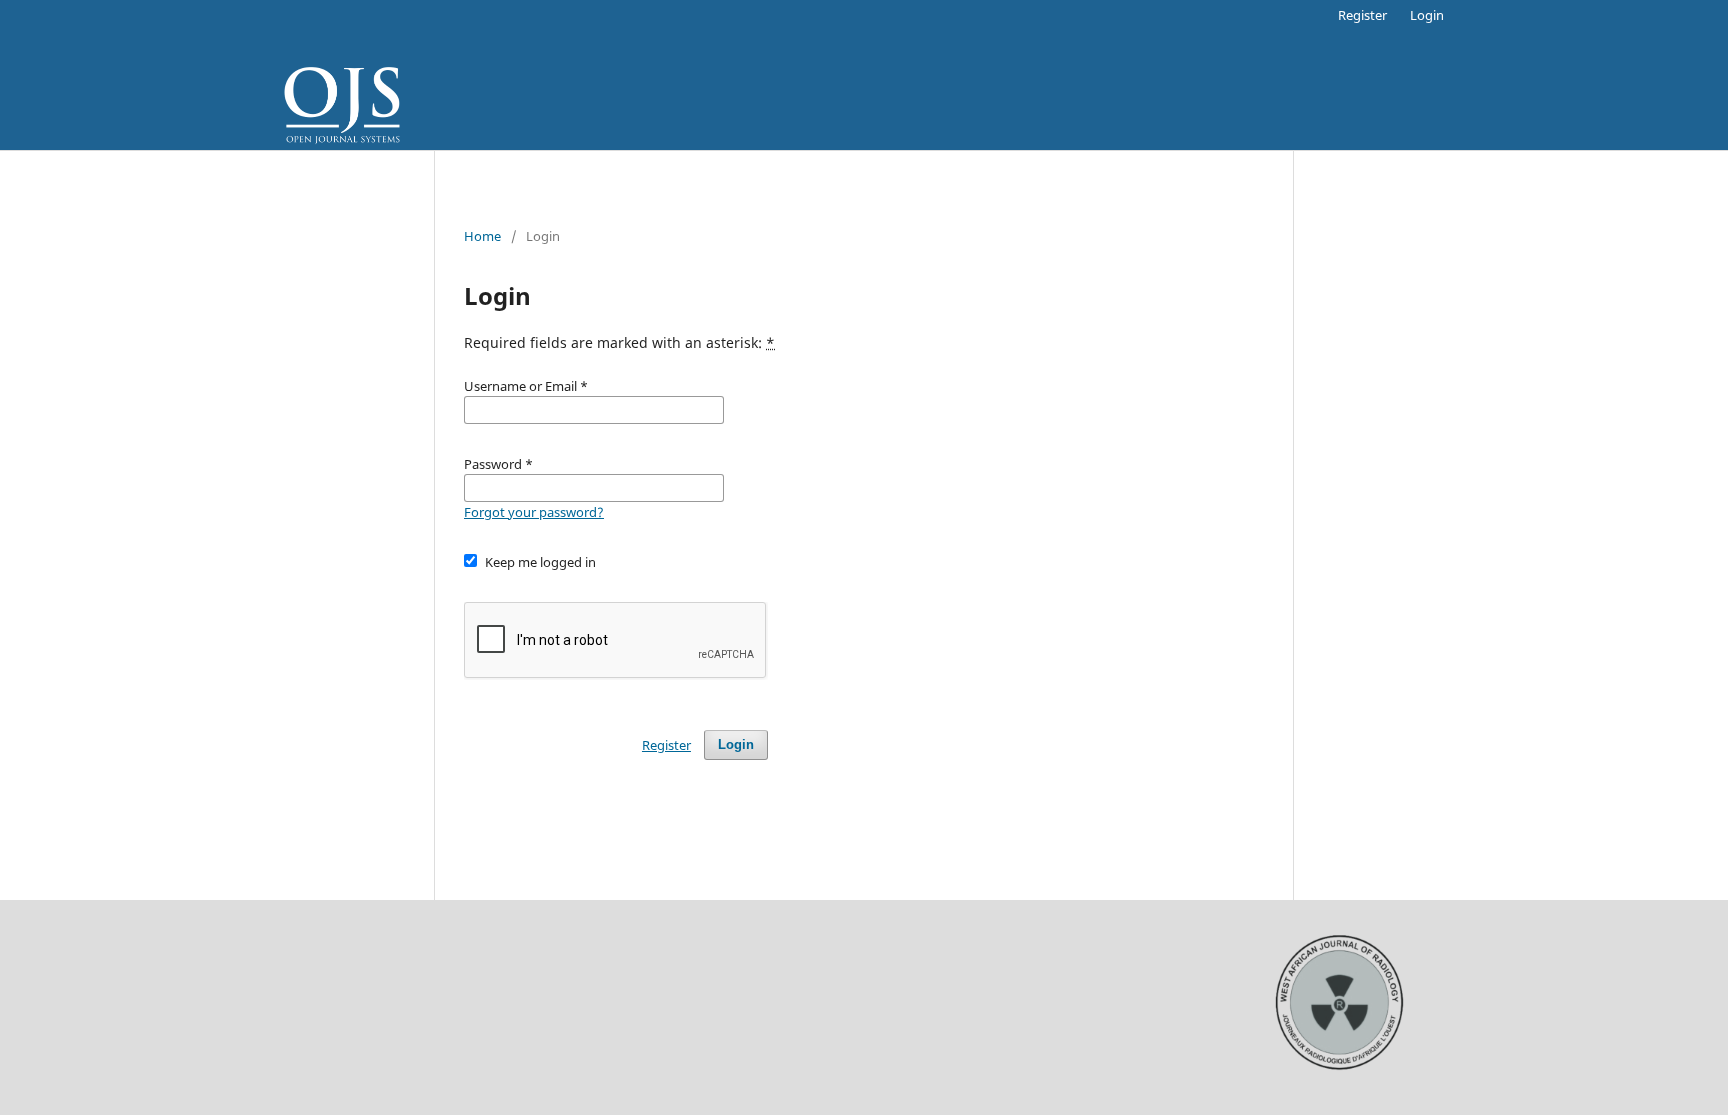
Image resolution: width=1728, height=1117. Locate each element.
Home (482, 236)
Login (1427, 15)
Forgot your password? (534, 512)
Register (1362, 15)
